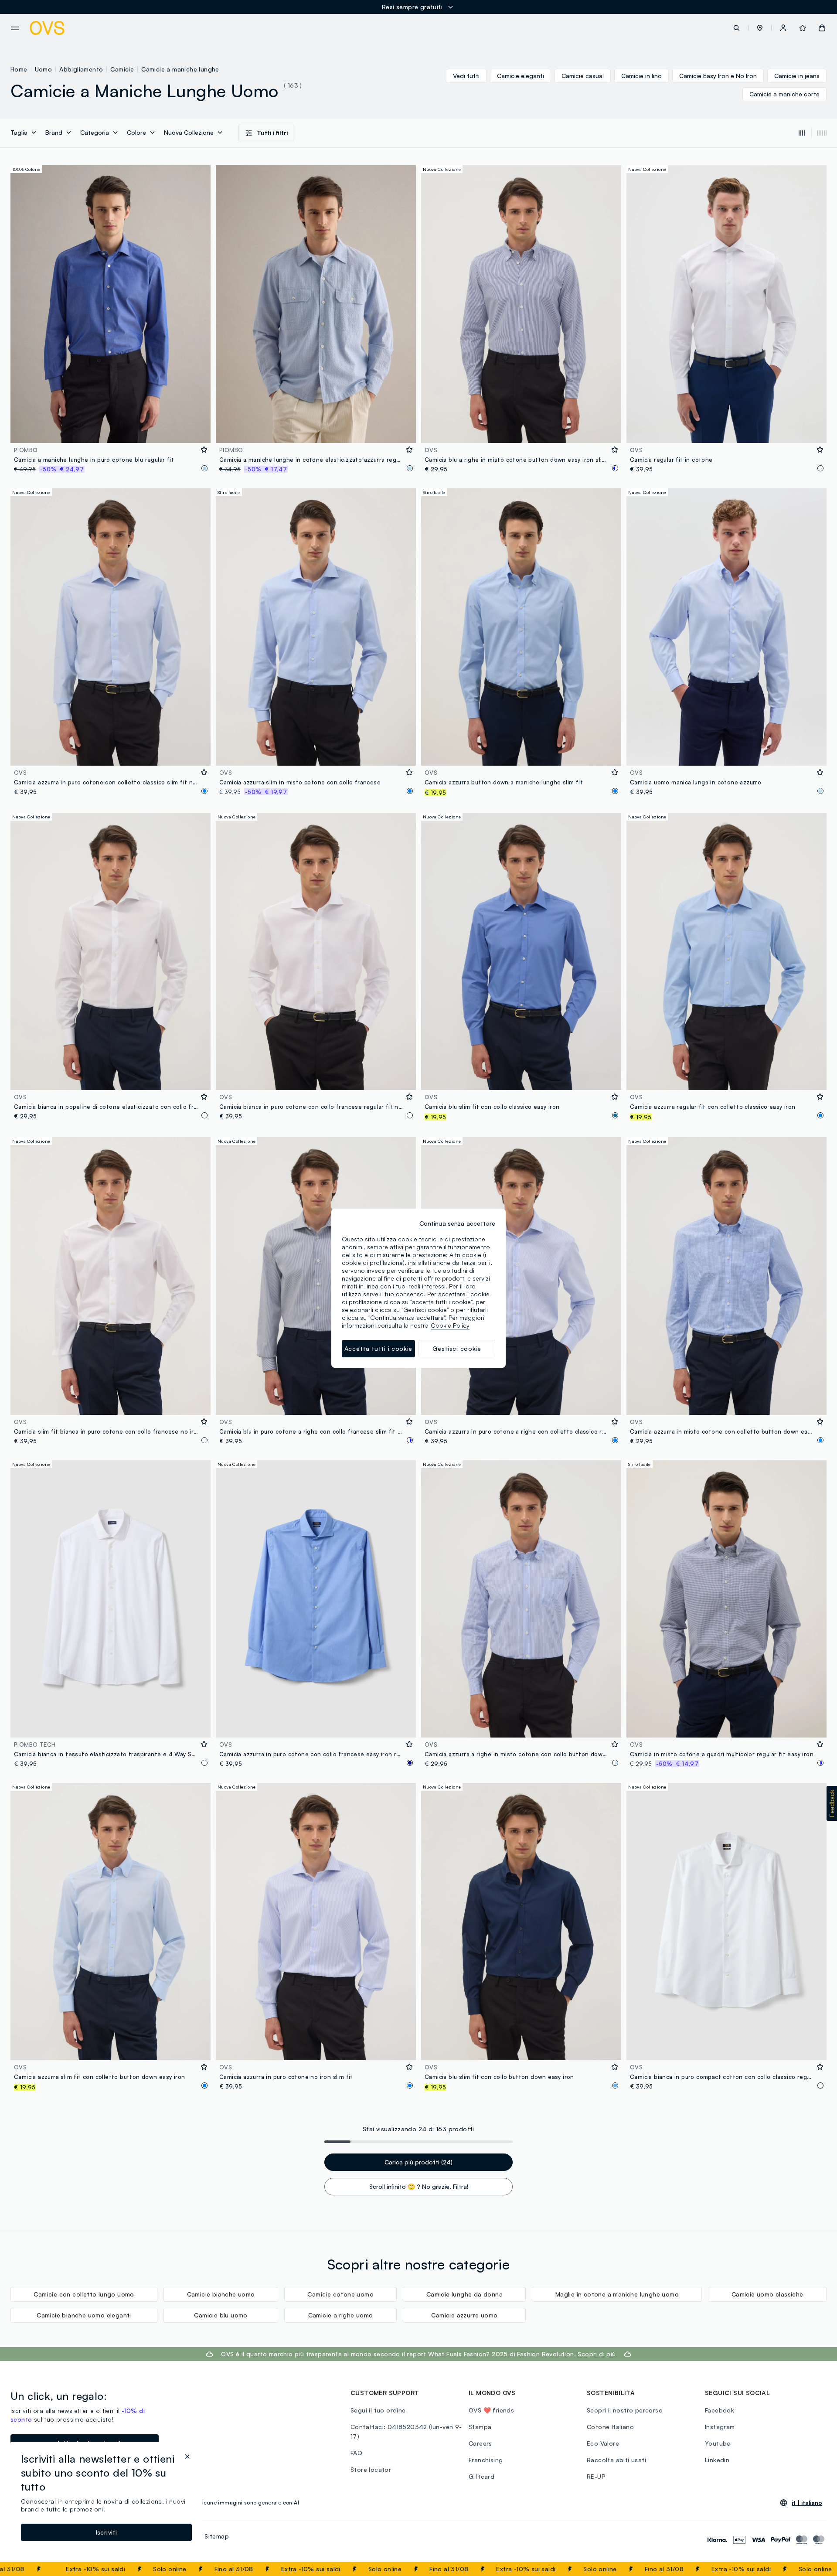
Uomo (44, 69)
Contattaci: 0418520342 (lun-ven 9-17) (406, 2431)
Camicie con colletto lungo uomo (84, 2294)
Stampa (480, 2427)
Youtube (718, 2443)
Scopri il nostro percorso (625, 2410)
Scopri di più (597, 2354)
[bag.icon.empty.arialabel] (822, 28)
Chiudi (814, 2569)
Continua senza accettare (457, 1223)
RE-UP (596, 2476)
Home (19, 69)
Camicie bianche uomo (221, 2294)
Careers (480, 2443)
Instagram (720, 2427)
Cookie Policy (450, 1325)
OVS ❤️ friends (491, 2410)
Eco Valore (603, 2443)
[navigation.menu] (15, 28)
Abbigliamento (81, 69)
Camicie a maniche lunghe (180, 69)
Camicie (122, 69)
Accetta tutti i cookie (378, 1348)
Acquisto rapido (111, 431)
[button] (760, 28)
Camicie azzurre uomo (464, 2315)
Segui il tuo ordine (378, 2410)
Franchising (486, 2460)
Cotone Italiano (610, 2427)
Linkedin (717, 2460)
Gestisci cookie (457, 1348)
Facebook (720, 2410)
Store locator (371, 2469)
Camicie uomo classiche (767, 2294)
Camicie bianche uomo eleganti (84, 2315)
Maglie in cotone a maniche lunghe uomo (617, 2294)
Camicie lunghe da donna (464, 2294)
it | (807, 2503)
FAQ (356, 2453)
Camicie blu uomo (221, 2315)
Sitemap (217, 2536)
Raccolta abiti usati (616, 2460)
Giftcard (481, 2476)
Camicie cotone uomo (340, 2294)
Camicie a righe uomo (341, 2315)
